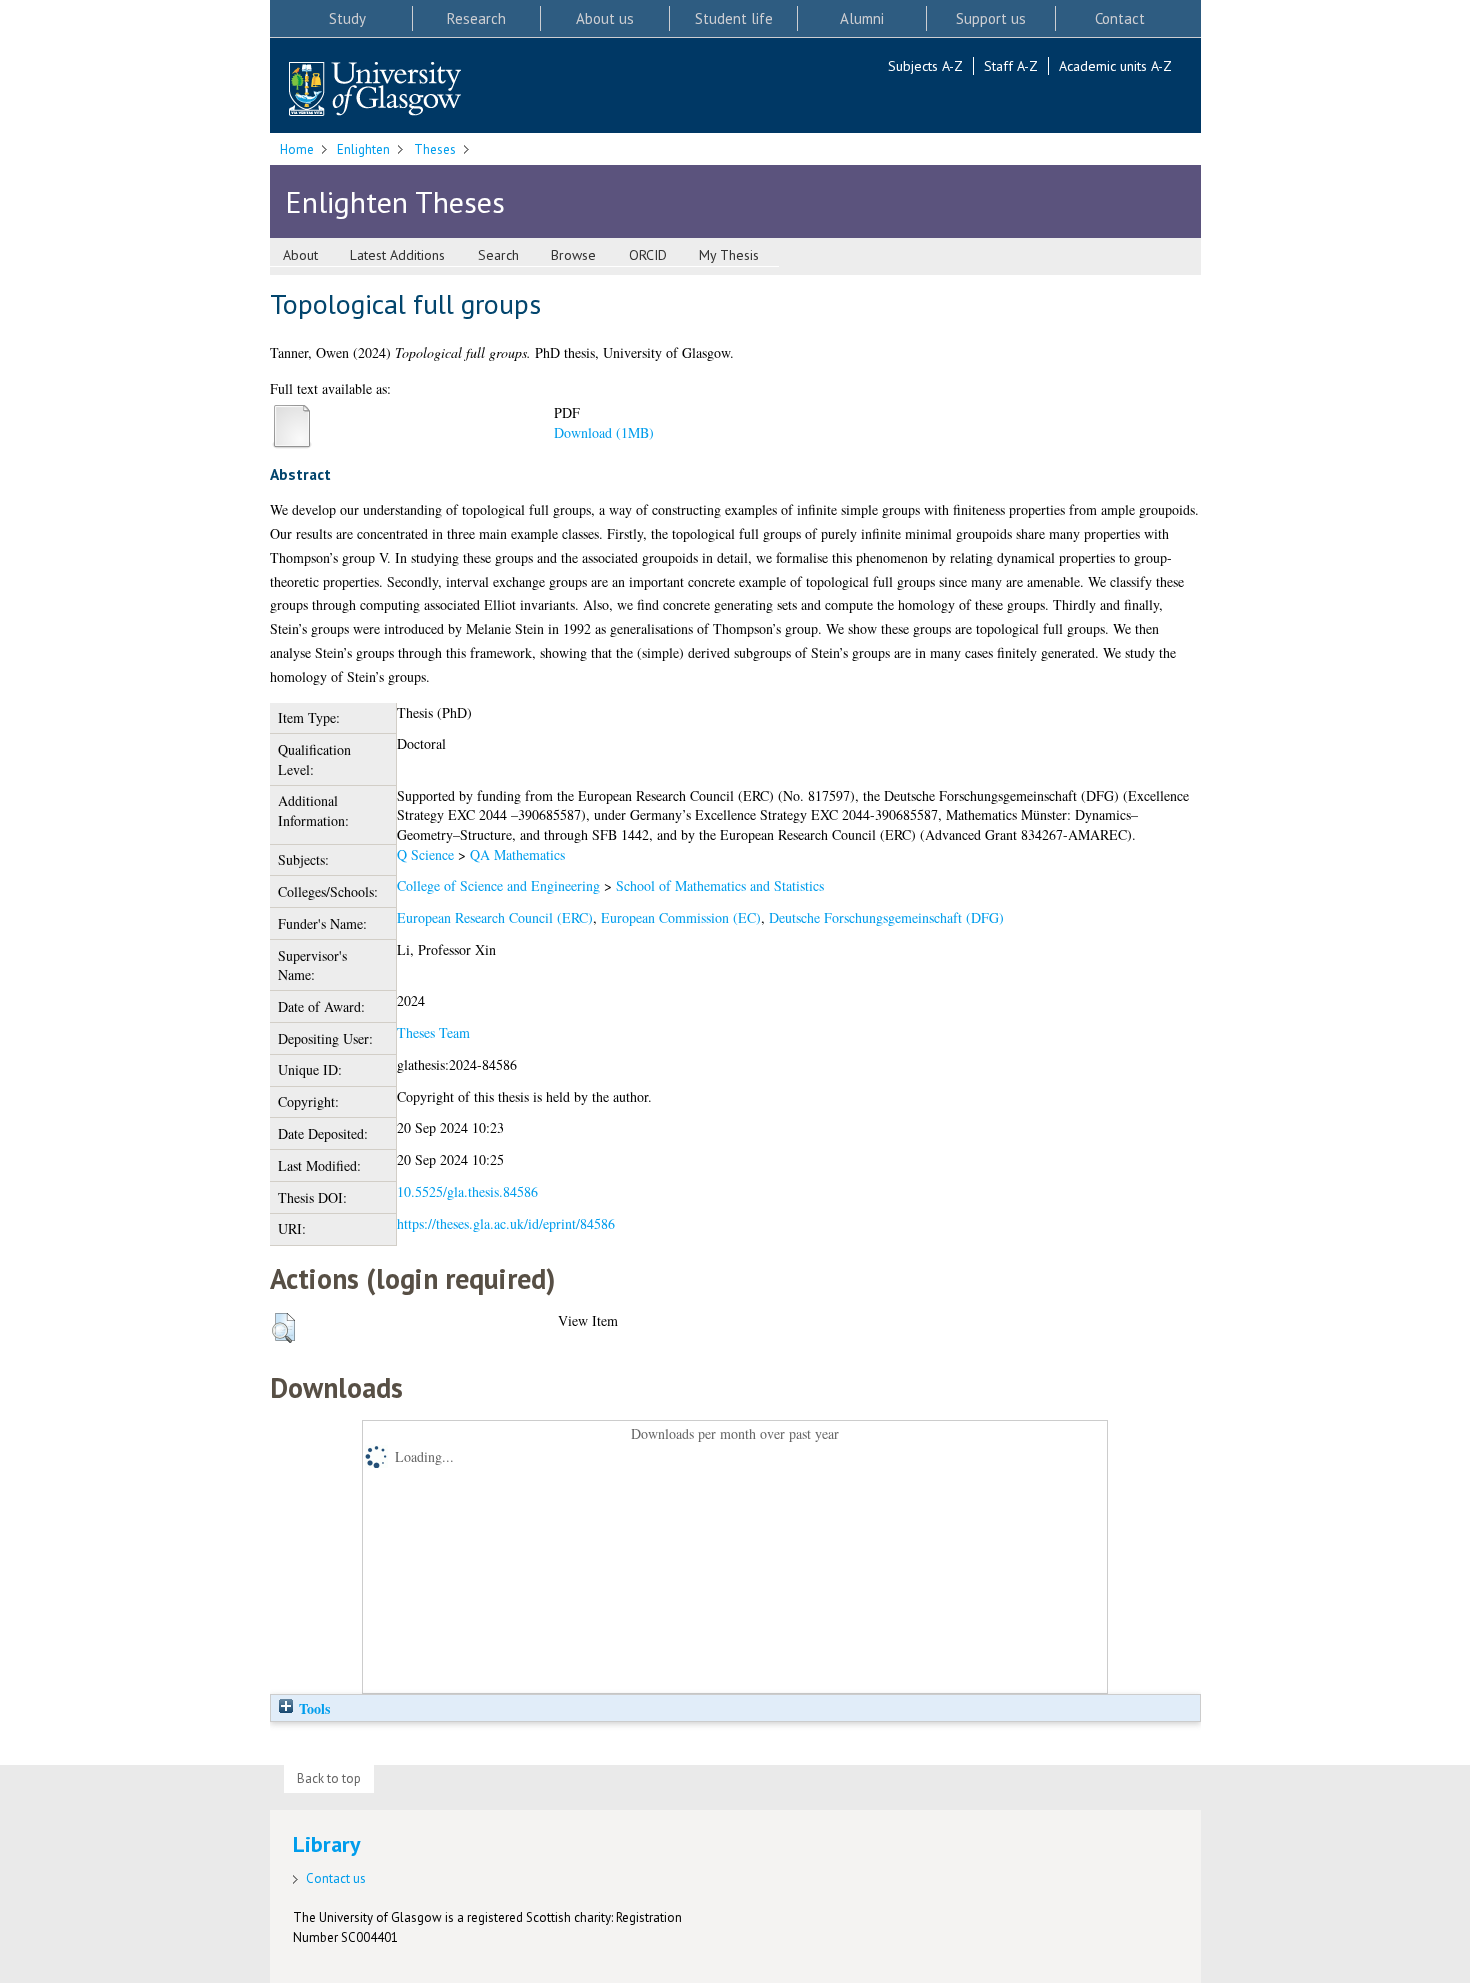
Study (347, 18)
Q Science (425, 854)
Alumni (862, 18)
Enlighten (363, 149)
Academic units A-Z (1115, 66)
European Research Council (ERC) (495, 917)
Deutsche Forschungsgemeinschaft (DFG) (886, 917)
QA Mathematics (517, 854)
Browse (573, 255)
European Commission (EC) (681, 917)
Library (327, 1844)
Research (476, 18)
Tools (312, 1708)
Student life (734, 18)
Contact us (336, 1878)
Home (297, 149)
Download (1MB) (604, 432)
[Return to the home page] (375, 90)
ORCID (648, 255)
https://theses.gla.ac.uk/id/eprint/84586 (506, 1223)
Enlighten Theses (395, 201)
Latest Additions (397, 255)
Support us (991, 18)
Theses (435, 149)
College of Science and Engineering (498, 885)
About (300, 255)
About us (605, 18)
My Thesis (729, 255)
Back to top (329, 1778)
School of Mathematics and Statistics (720, 885)
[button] (283, 1328)
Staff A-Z (1011, 66)
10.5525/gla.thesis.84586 (467, 1191)
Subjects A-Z (925, 66)
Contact (1120, 18)
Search (498, 255)
